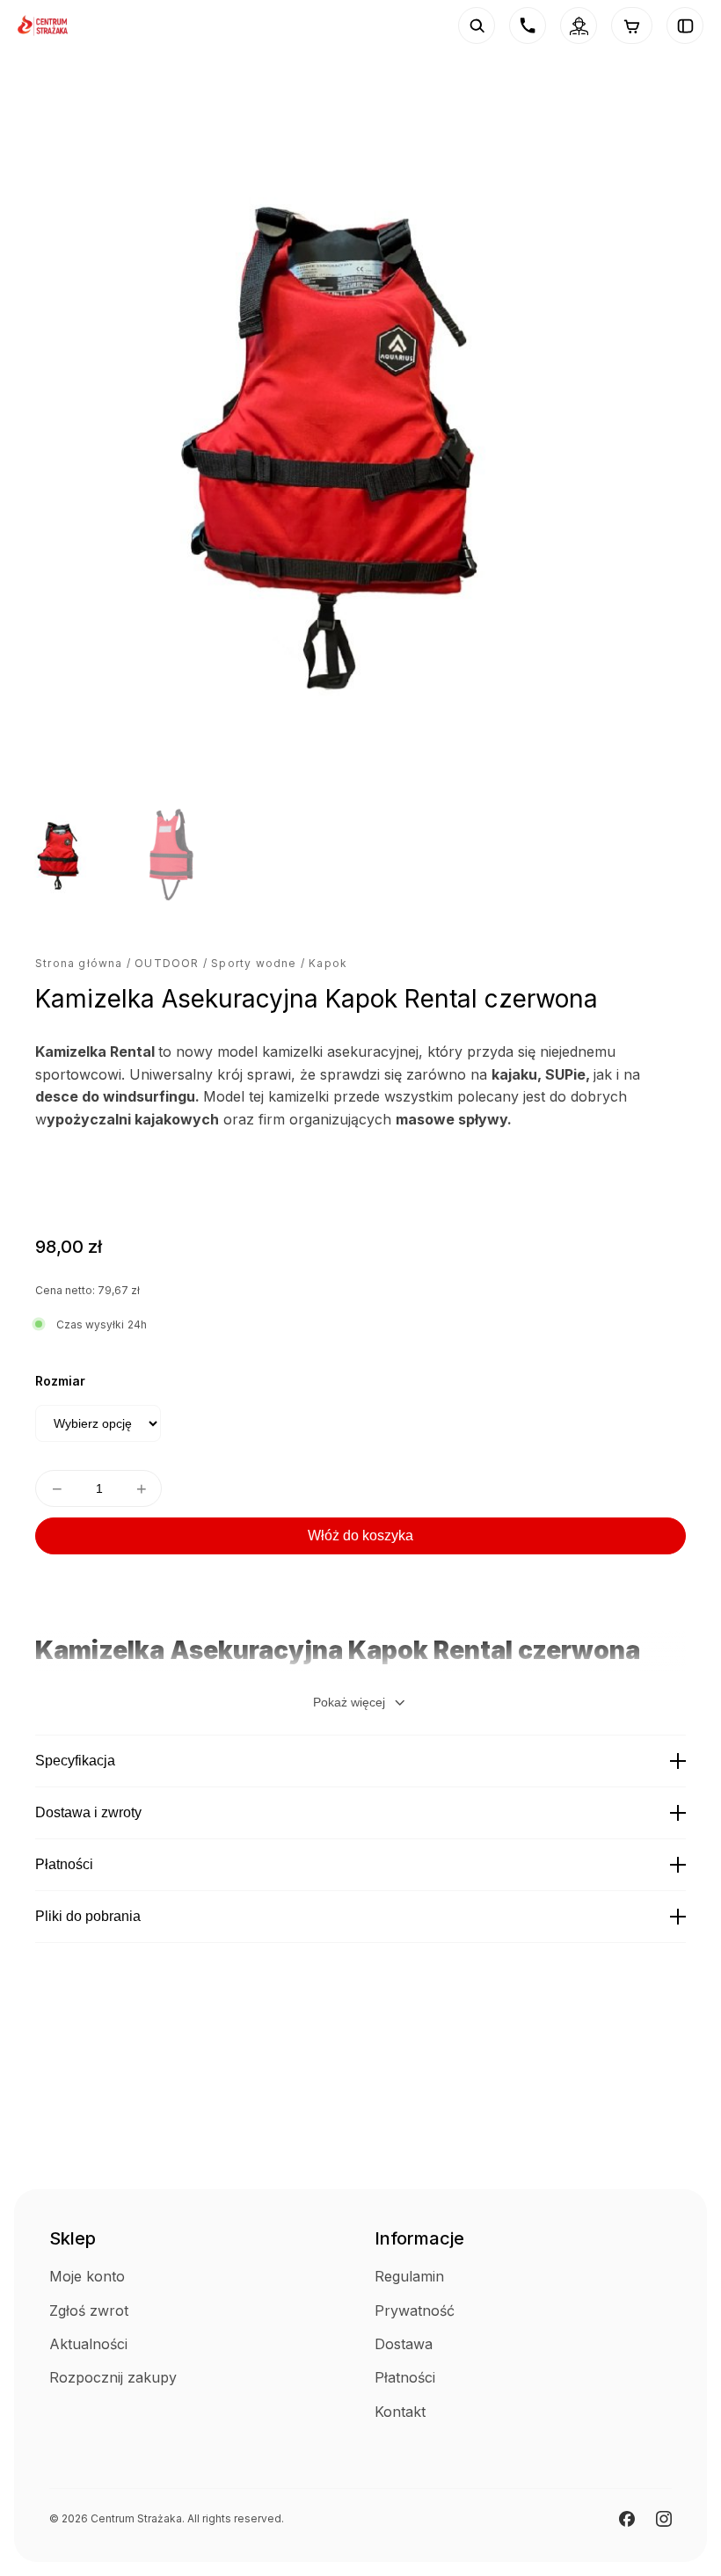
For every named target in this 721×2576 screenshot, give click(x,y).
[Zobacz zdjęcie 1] (62, 854)
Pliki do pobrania (88, 1916)
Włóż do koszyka (360, 1535)
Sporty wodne (254, 963)
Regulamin (409, 2276)
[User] (579, 25)
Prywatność (415, 2310)
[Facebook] (627, 2519)
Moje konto (87, 2276)
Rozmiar (60, 1381)
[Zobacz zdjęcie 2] (170, 854)
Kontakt (400, 2412)
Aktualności (88, 2344)
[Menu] (685, 25)
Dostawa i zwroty (88, 1812)
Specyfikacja (75, 1761)
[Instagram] (664, 2519)
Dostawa (404, 2344)
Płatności (64, 1864)
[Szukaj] (477, 25)
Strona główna (79, 963)
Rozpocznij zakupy (113, 2377)
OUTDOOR (167, 963)
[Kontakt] (528, 25)
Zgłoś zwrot (89, 2310)
